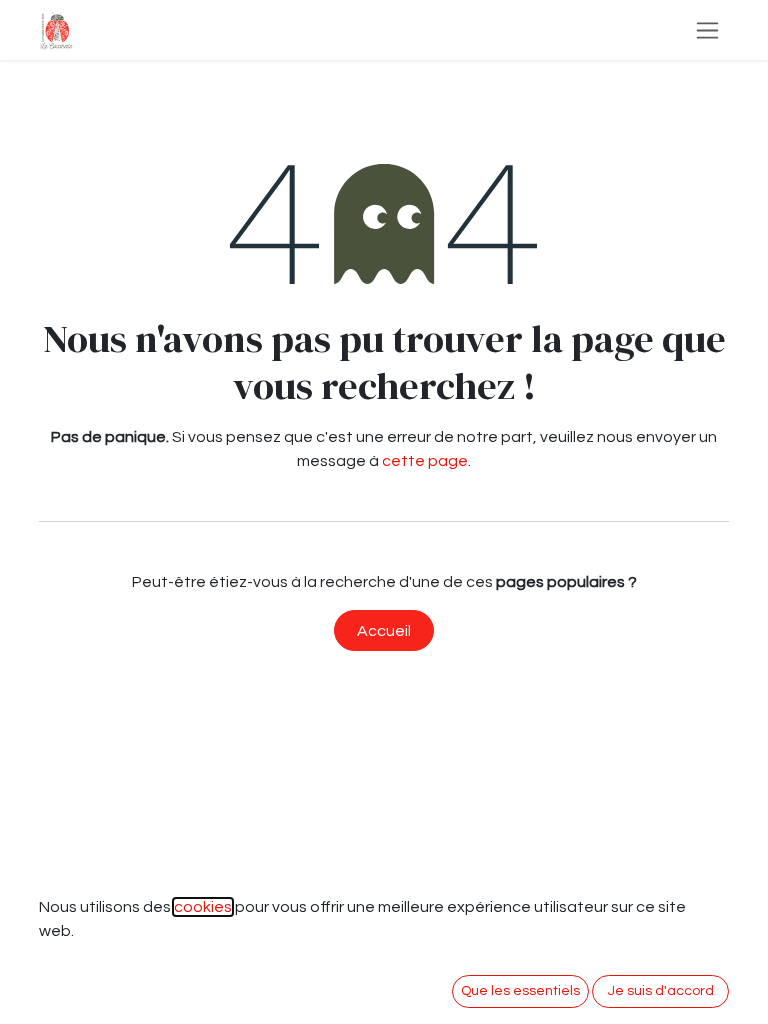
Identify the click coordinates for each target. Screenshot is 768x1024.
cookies (203, 907)
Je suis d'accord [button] (661, 991)
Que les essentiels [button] (520, 991)
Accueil (384, 631)
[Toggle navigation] (707, 30)
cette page (425, 461)
